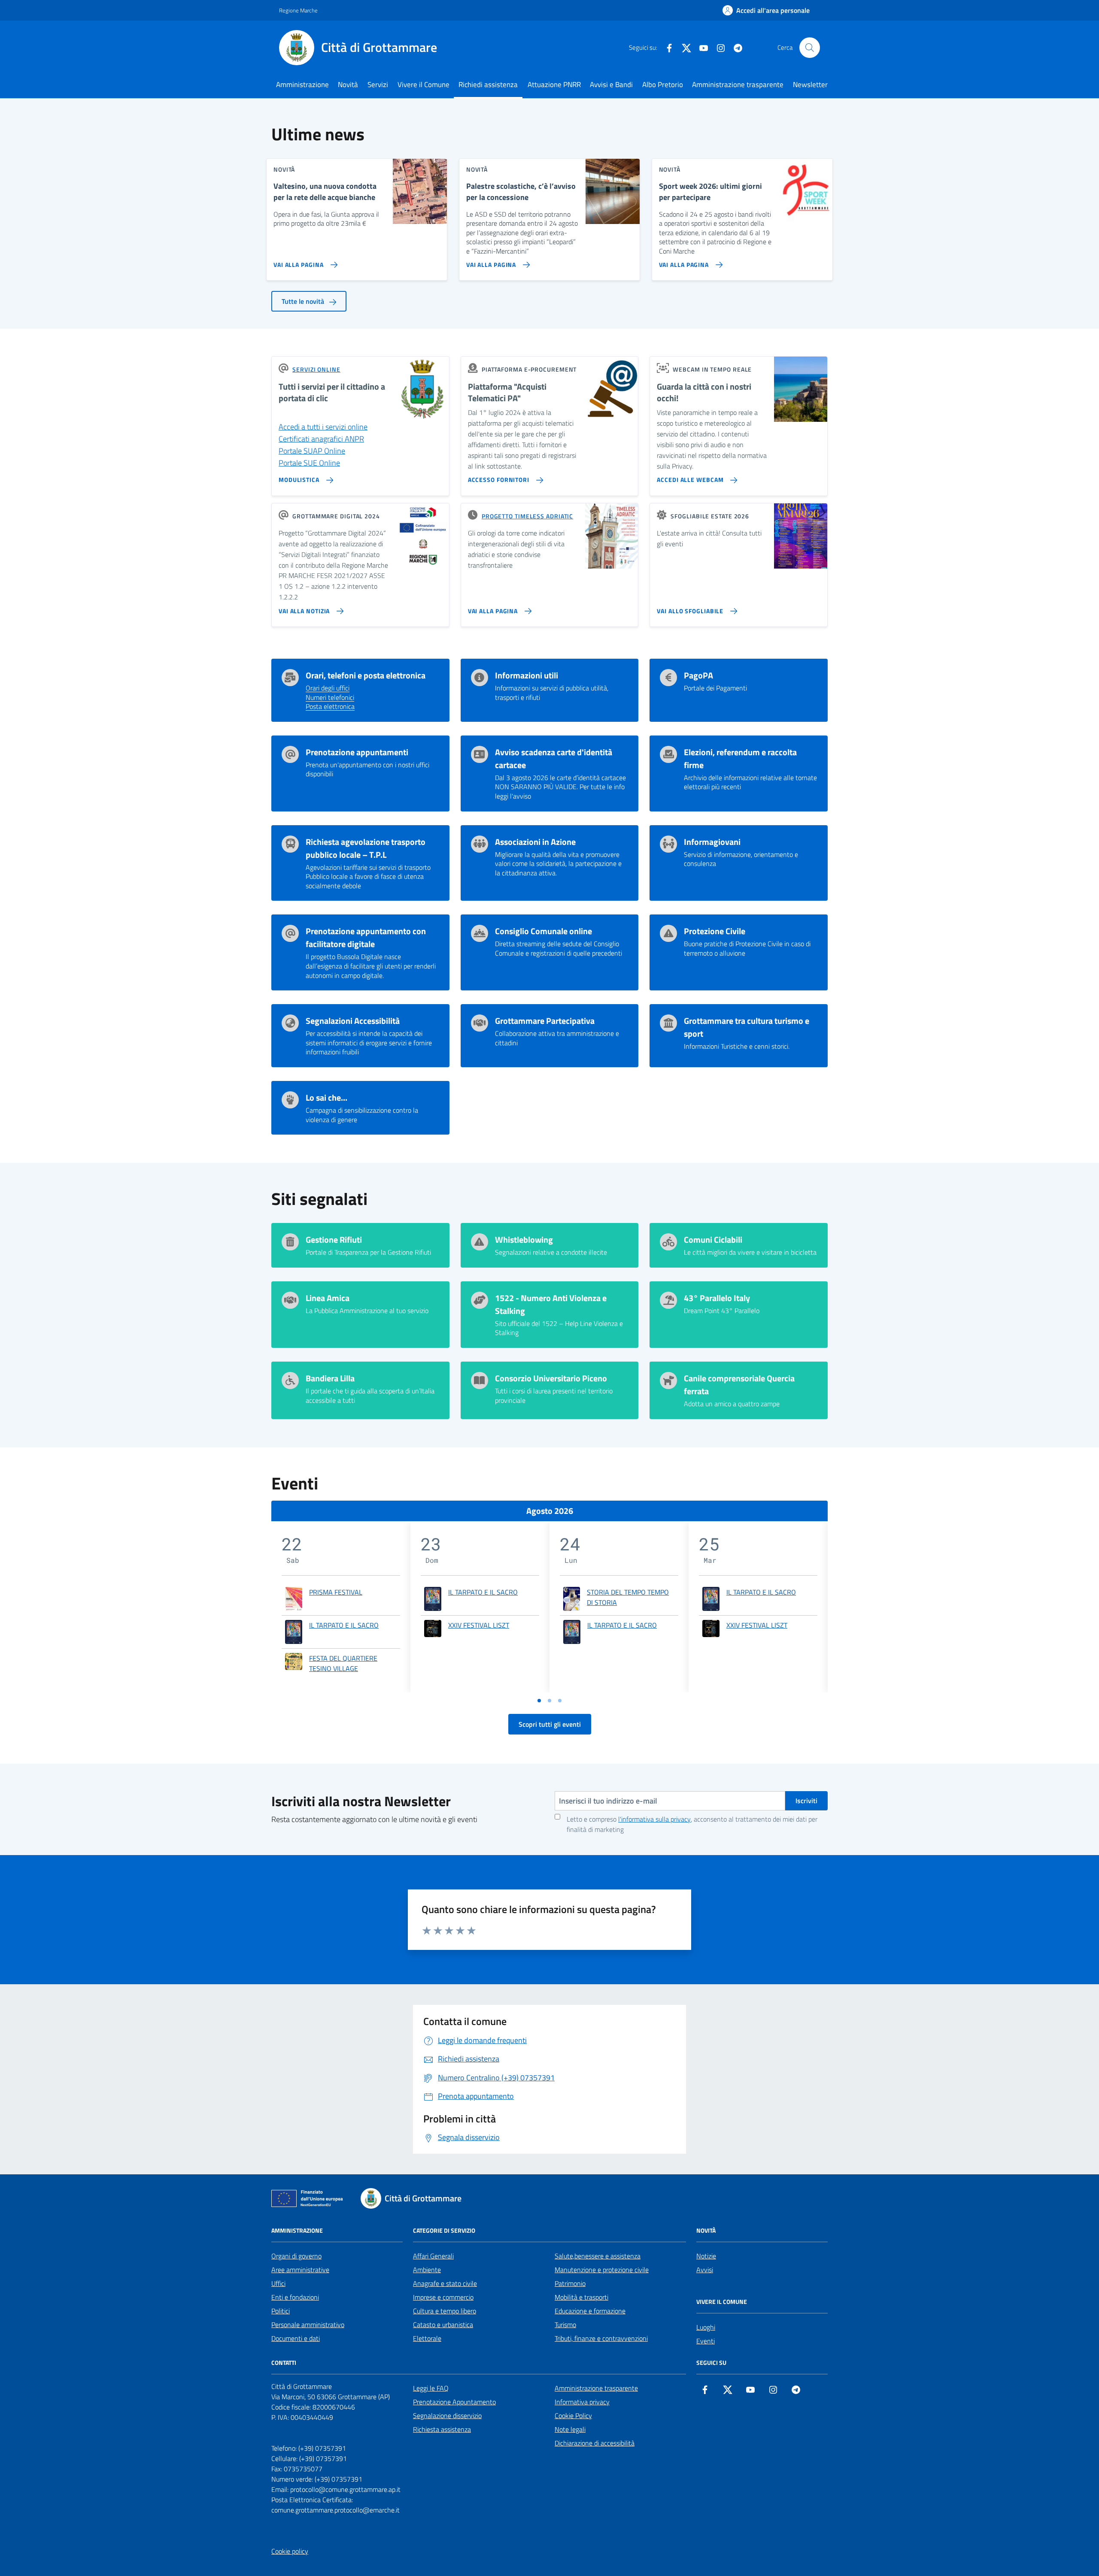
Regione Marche (298, 10)
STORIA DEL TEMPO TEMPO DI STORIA (628, 1597)
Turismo (565, 2325)
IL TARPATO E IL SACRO (344, 1625)
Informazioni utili (527, 675)
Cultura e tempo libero (445, 2311)
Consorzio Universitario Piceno (551, 1378)
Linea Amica (328, 1298)
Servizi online (316, 369)
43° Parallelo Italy (717, 1298)
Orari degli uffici (328, 688)
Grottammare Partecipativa (545, 1021)
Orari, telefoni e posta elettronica (366, 675)
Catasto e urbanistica (443, 2325)
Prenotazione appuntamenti (357, 752)
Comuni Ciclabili (713, 1240)
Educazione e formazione (590, 2311)
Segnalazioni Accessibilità (353, 1021)
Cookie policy (290, 2551)
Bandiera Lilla (330, 1378)
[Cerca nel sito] (810, 48)
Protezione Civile (715, 931)
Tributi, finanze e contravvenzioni (601, 2338)
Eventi (706, 2341)
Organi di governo (296, 2256)
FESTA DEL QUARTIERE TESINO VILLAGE (343, 1663)
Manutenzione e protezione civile (602, 2270)
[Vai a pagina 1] (539, 1701)
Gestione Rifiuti (334, 1240)
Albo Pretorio (663, 85)
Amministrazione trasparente (738, 85)
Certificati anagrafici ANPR (321, 439)
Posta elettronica (330, 707)
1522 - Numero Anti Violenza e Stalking (551, 1305)
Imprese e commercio (443, 2297)
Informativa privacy (582, 2402)
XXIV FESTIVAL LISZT (479, 1625)
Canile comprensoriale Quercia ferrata (739, 1385)
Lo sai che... (326, 1098)
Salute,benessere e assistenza (598, 2256)
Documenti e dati (296, 2338)
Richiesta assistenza (442, 2429)
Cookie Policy (573, 2416)
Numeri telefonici (330, 698)
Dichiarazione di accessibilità (595, 2443)
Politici (281, 2311)
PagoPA (698, 675)
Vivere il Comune (424, 85)
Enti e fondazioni (295, 2297)
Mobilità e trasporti (581, 2297)
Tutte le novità (304, 301)
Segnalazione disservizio (447, 2416)
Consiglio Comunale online (543, 931)
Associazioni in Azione (535, 842)
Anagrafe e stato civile (445, 2283)
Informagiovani (712, 842)
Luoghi (706, 2327)
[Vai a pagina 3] (560, 1701)
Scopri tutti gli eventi (550, 1724)
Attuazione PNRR (554, 85)
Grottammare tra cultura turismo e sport (747, 1027)
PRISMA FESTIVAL (336, 1592)
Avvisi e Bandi (611, 85)
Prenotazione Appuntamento (454, 2402)
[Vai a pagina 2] (549, 1701)
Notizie (706, 2256)
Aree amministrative (300, 2270)
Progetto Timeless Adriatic (527, 516)
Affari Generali (433, 2256)
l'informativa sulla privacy (654, 1819)
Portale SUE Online (309, 463)
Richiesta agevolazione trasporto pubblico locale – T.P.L (366, 848)
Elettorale (427, 2338)
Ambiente (427, 2270)
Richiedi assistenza (488, 85)
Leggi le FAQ (431, 2388)
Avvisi (705, 2270)
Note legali (570, 2429)
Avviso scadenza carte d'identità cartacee (554, 759)
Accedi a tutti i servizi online (323, 427)
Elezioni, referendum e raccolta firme (740, 759)
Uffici (278, 2283)
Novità (348, 85)
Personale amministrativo (308, 2325)
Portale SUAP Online (312, 451)
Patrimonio (570, 2283)
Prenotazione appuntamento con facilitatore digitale (366, 938)
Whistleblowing (524, 1240)
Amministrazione (302, 85)
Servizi (378, 85)
